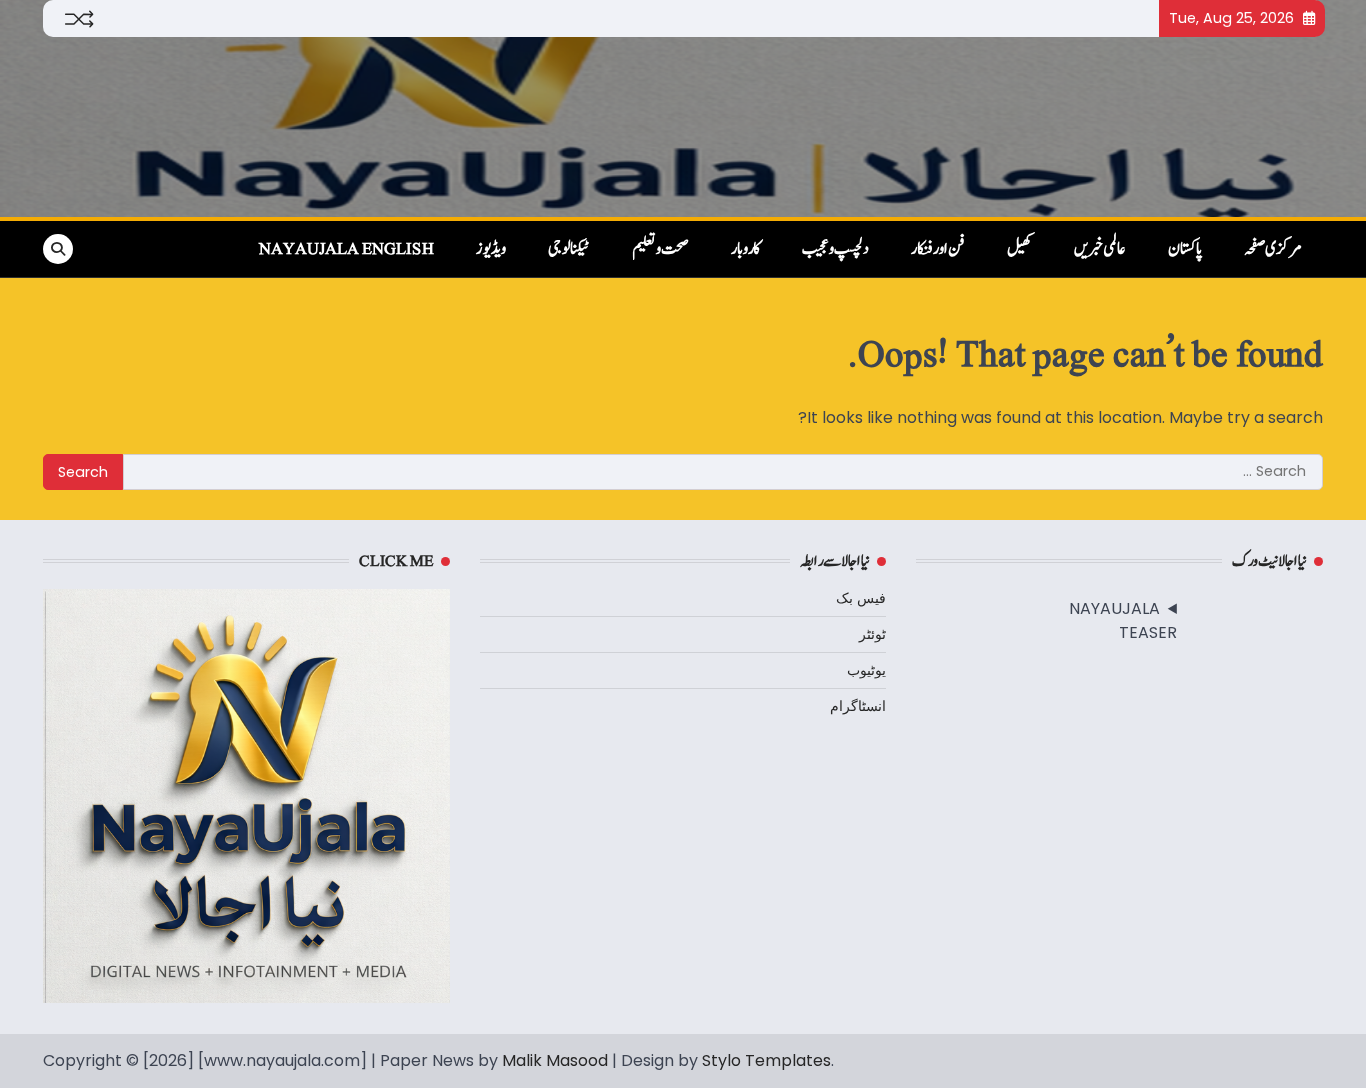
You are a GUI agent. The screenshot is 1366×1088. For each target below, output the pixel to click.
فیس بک (861, 598)
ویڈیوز (491, 249)
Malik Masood (555, 1060)
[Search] (58, 249)
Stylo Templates (766, 1060)
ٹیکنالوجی (569, 249)
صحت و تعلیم (660, 249)
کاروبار (745, 249)
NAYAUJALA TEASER (1123, 620)
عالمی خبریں (1100, 249)
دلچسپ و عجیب (835, 249)
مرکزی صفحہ (1273, 249)
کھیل (1019, 249)
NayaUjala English (346, 249)
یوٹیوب (866, 670)
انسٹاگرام (858, 706)
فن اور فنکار (938, 249)
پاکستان (1185, 249)
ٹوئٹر (872, 634)
